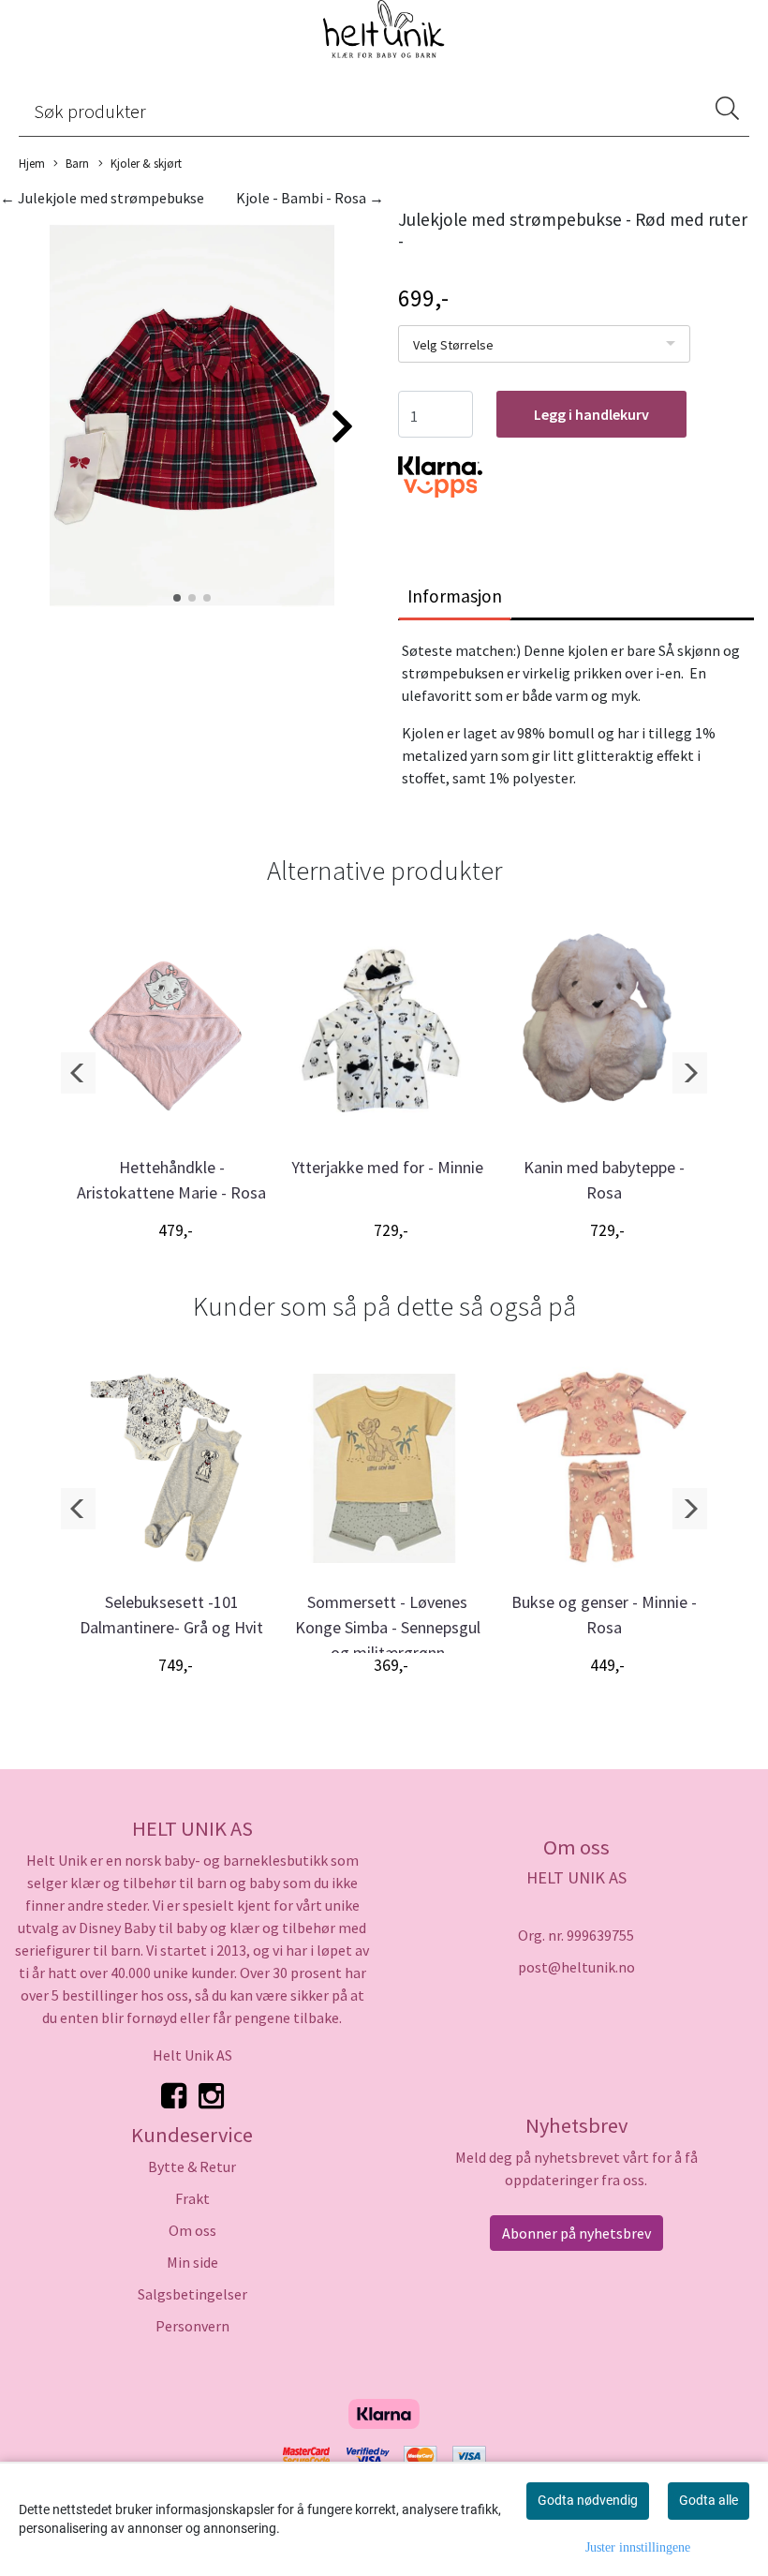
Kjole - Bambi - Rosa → (310, 198)
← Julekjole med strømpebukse (102, 198)
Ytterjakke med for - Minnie (387, 1167)
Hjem (32, 163)
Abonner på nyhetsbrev (576, 2233)
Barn (77, 163)
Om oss (192, 2230)
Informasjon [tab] (455, 596)
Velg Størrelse (453, 345)
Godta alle (709, 2500)
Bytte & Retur (192, 2167)
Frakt (192, 2198)
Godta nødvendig (588, 2500)
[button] (177, 598)
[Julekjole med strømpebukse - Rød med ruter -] (192, 417)
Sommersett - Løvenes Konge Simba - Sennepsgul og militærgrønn (388, 1627)
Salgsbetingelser (192, 2294)
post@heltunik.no (576, 1967)
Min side (192, 2262)
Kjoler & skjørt (146, 163)
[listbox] (544, 344)
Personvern (192, 2326)
